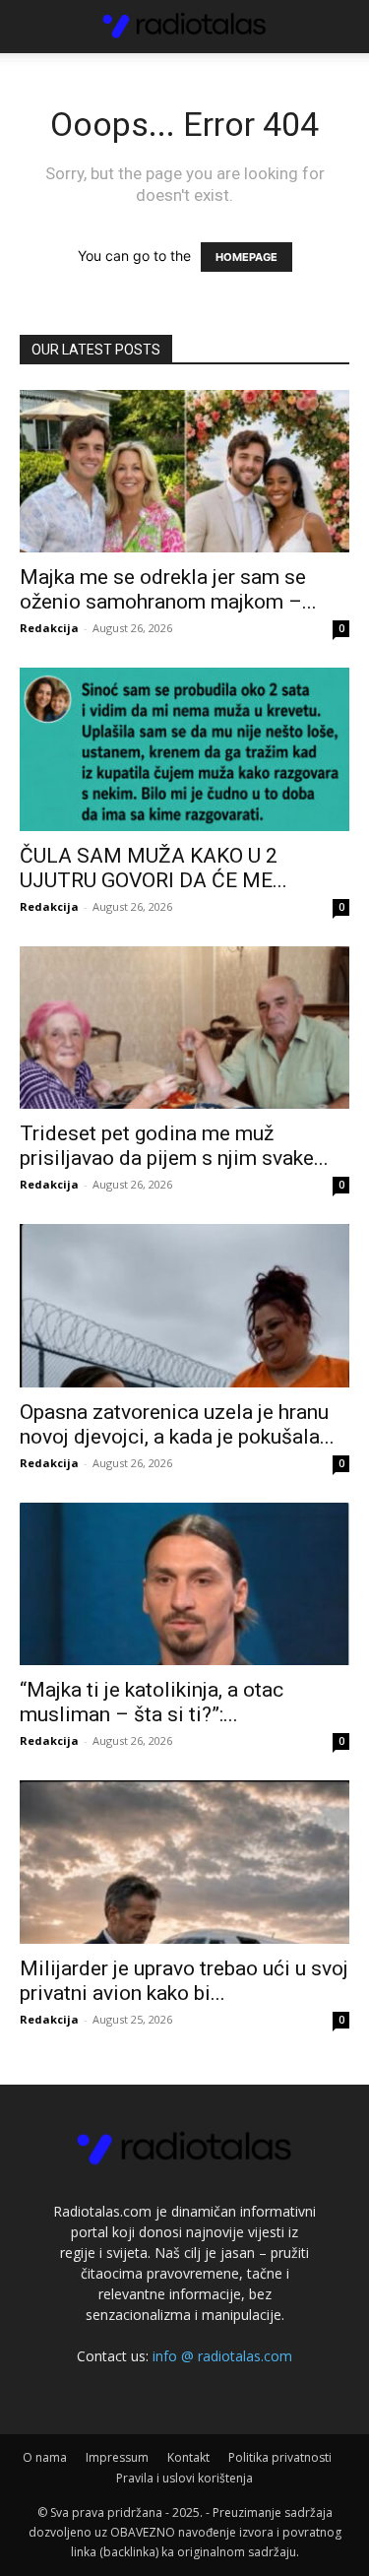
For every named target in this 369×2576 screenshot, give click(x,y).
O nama (45, 2457)
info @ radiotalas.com (222, 2356)
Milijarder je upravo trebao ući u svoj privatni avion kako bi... (184, 1981)
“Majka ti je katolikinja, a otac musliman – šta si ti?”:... (152, 1702)
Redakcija (49, 628)
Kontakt (188, 2457)
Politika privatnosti (280, 2457)
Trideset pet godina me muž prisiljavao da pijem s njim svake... (174, 1146)
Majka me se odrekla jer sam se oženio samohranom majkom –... (168, 589)
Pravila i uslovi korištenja (184, 2478)
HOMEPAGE (246, 257)
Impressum (117, 2457)
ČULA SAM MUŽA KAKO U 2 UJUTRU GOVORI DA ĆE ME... (154, 868)
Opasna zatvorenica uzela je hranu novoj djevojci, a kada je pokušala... (177, 1424)
